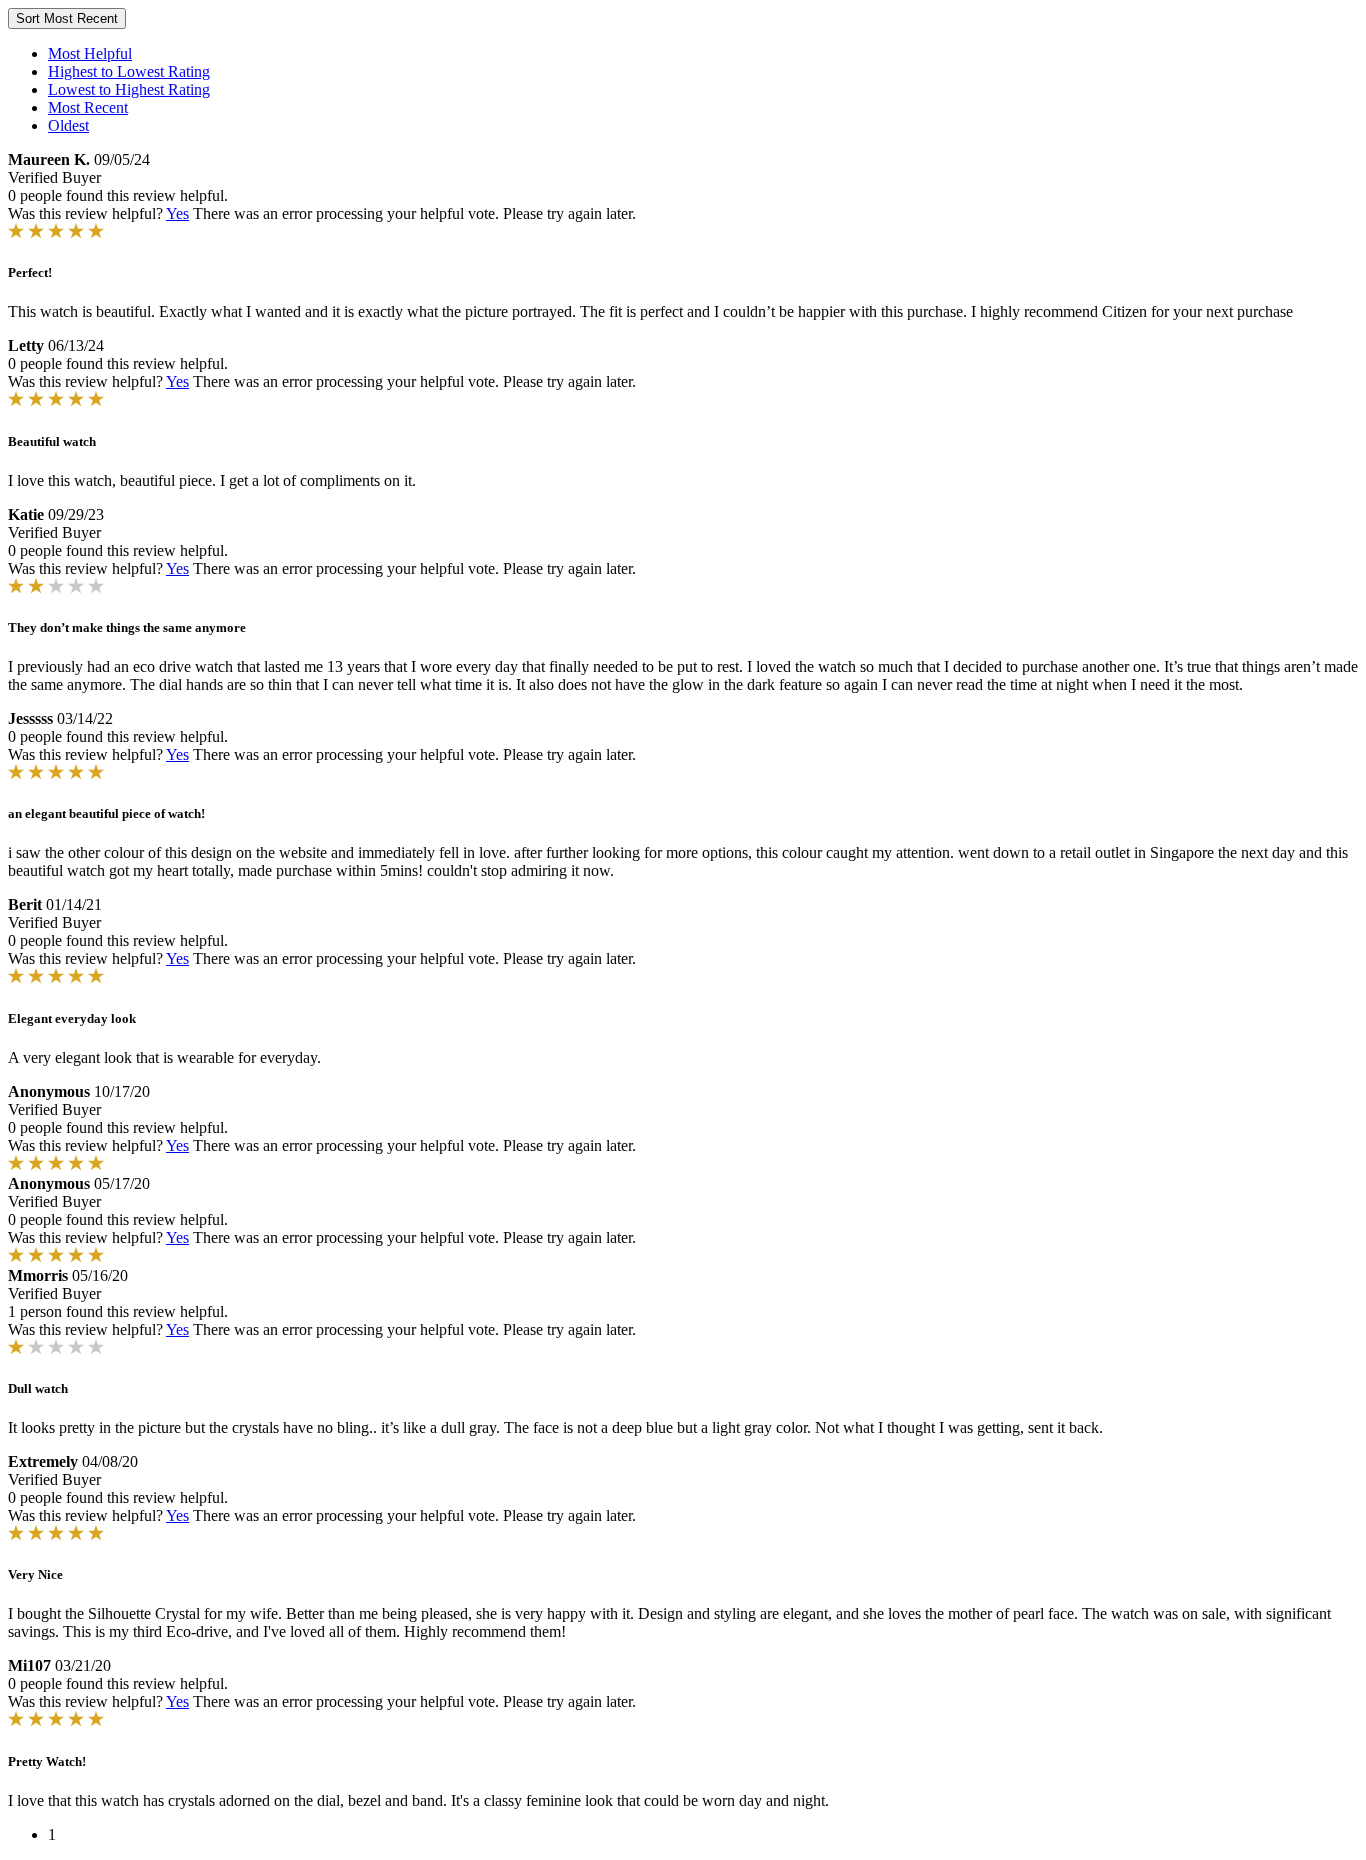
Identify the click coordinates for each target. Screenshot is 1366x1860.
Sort (67, 18)
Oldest (68, 125)
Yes (177, 213)
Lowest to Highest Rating (129, 89)
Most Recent (88, 107)
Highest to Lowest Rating (129, 71)
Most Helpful (90, 53)
